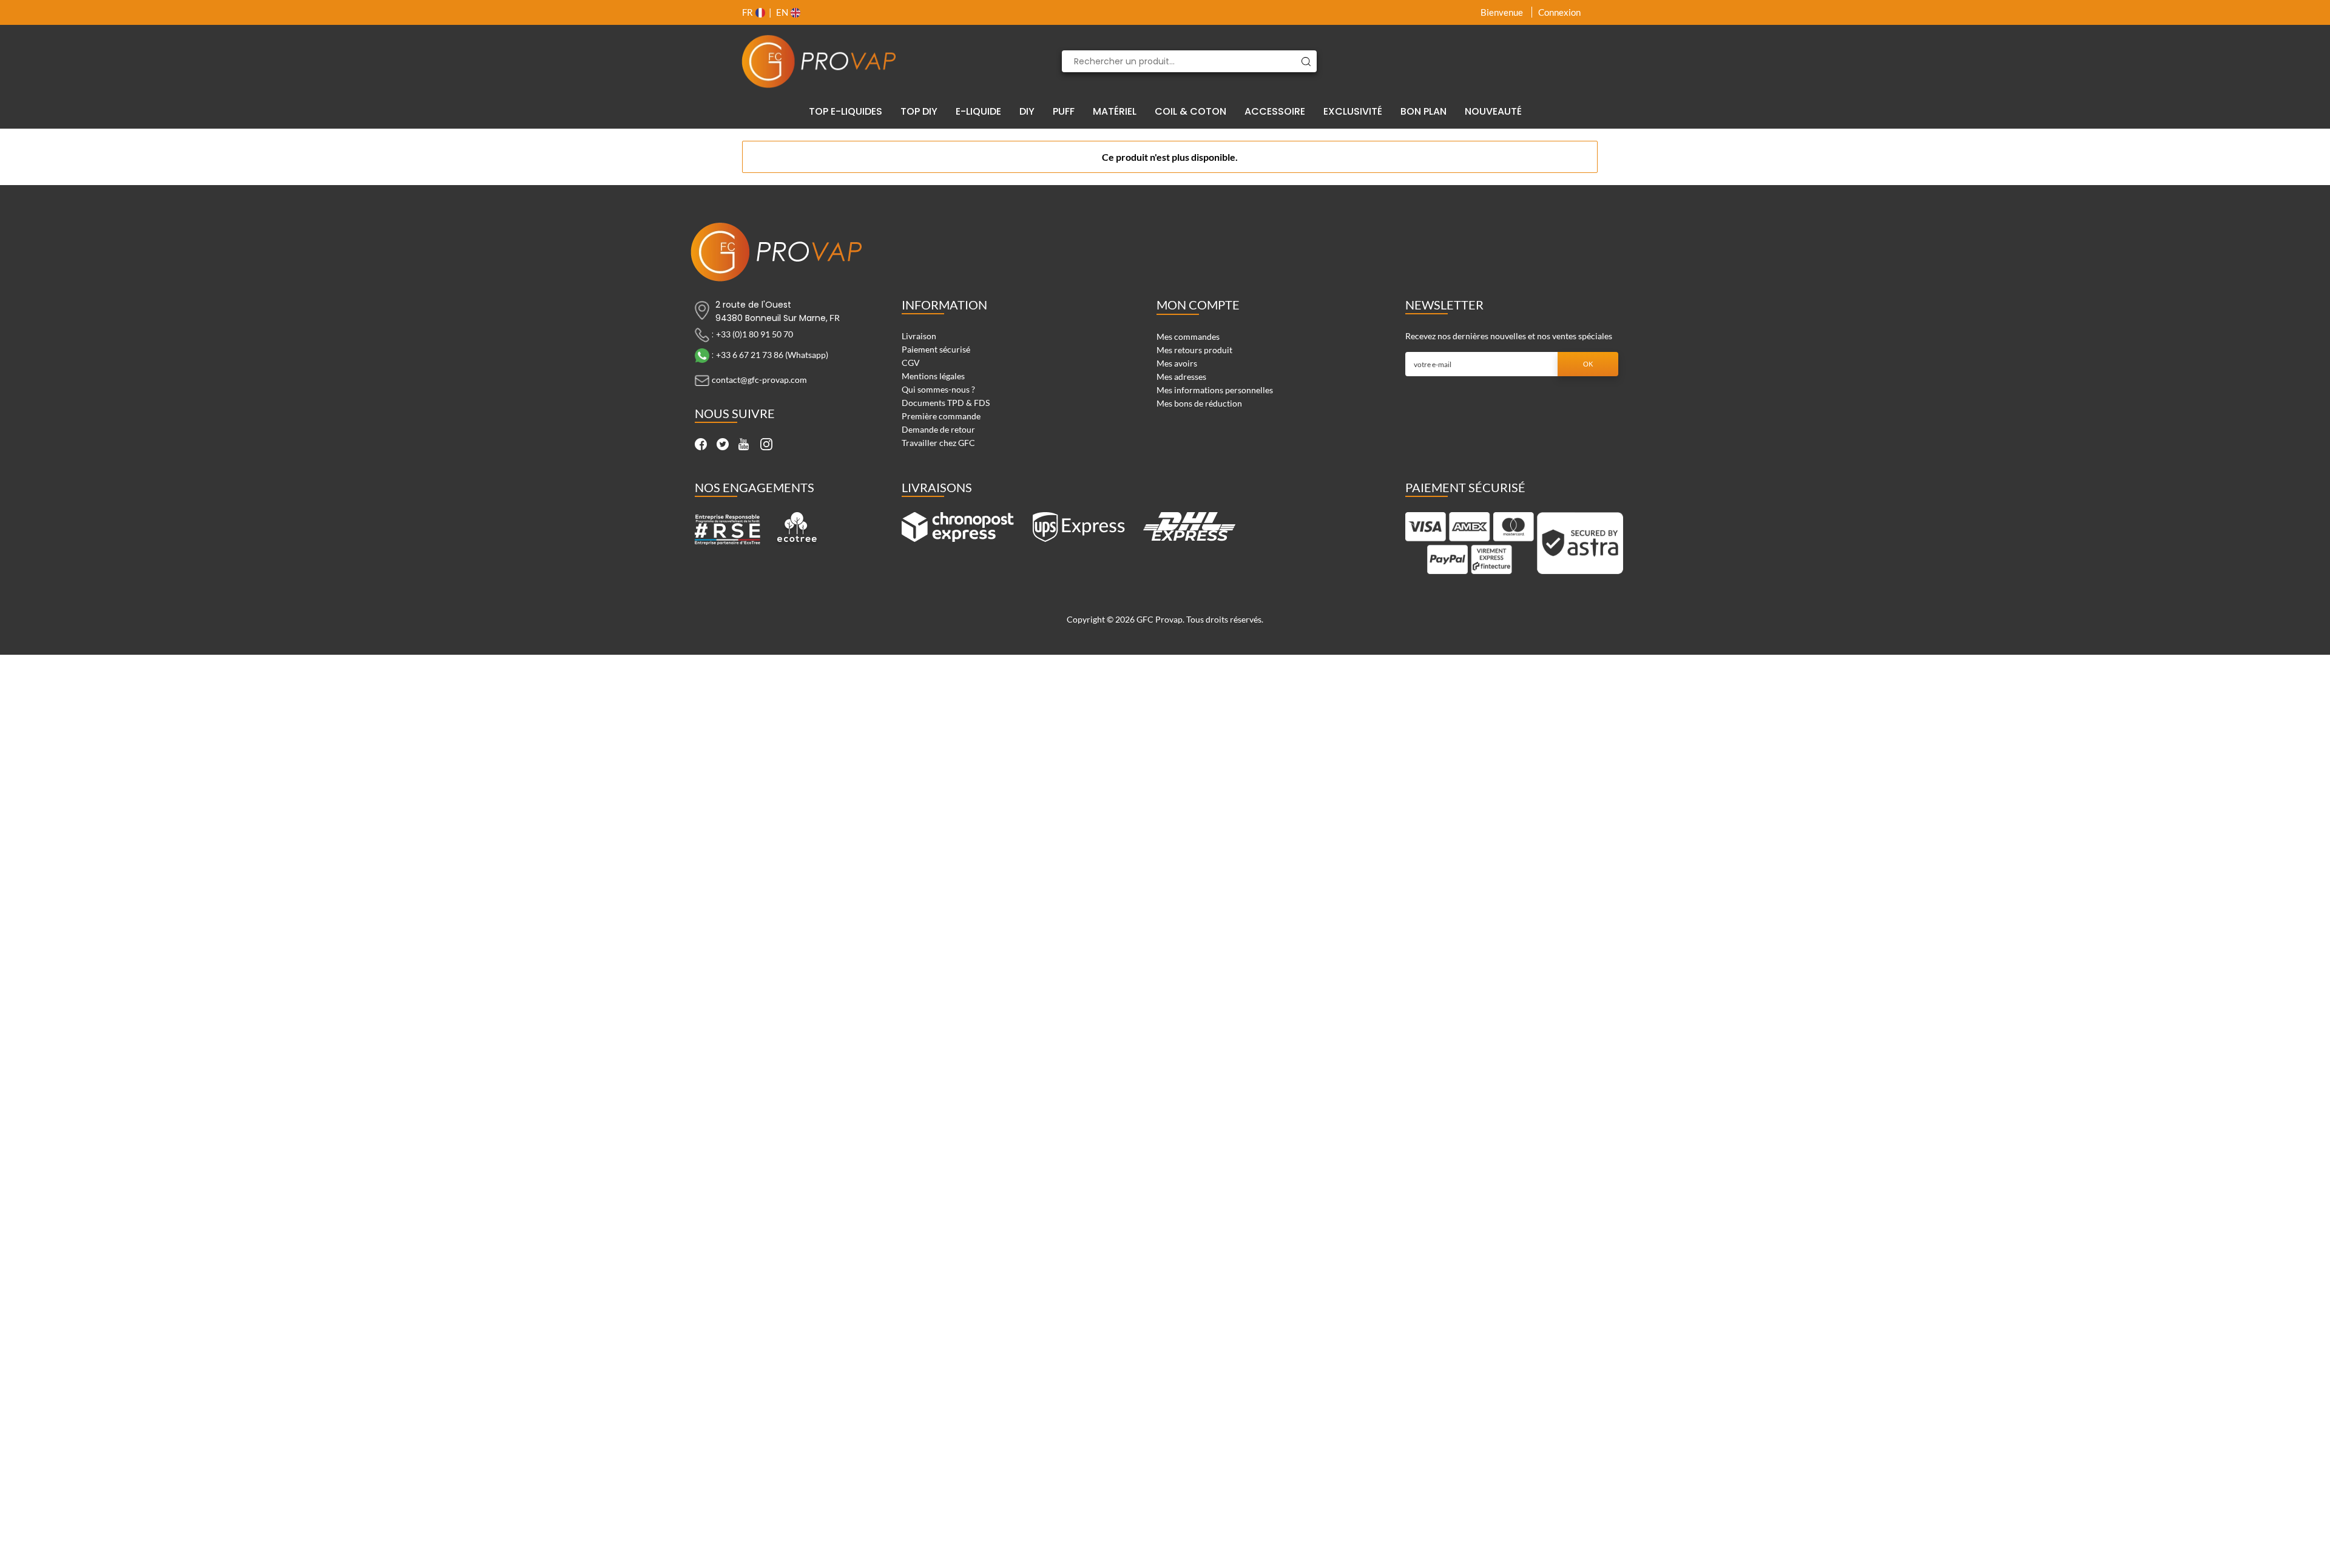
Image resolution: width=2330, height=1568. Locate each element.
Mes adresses (1181, 377)
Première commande (941, 416)
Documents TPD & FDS (946, 403)
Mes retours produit (1194, 350)
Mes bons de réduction (1199, 403)
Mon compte (1198, 305)
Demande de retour (938, 429)
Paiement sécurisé (936, 349)
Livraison (919, 336)
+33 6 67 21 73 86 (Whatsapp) (772, 355)
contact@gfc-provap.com (759, 380)
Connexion (1559, 12)
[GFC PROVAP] (819, 61)
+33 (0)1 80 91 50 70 (755, 334)
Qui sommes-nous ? (938, 389)
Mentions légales (933, 376)
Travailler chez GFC (938, 443)
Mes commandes (1188, 336)
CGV (911, 363)
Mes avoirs (1177, 363)
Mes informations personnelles (1215, 390)
